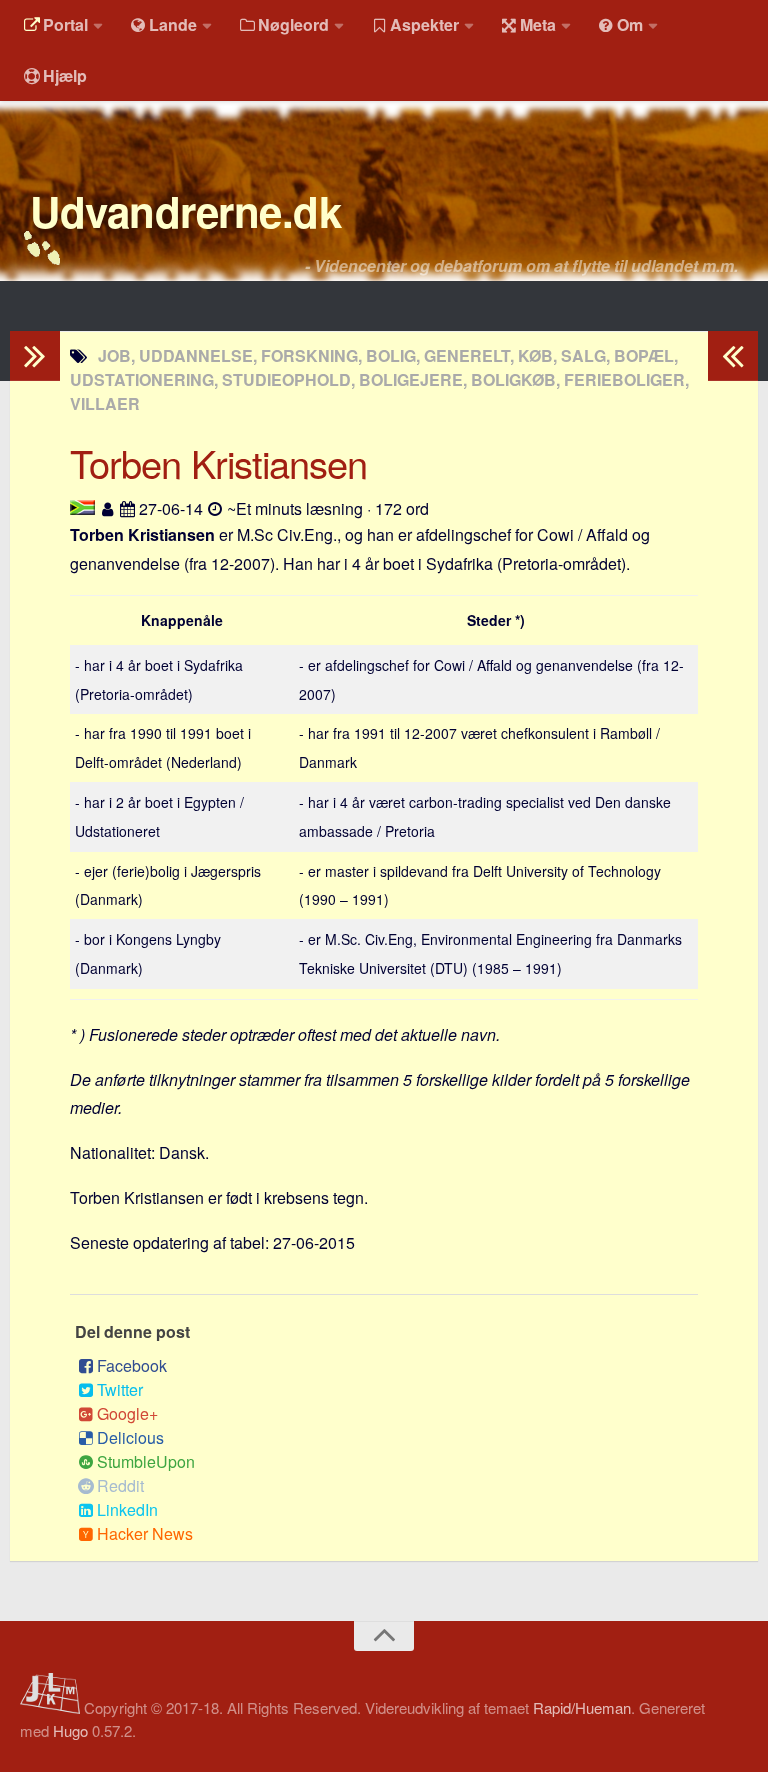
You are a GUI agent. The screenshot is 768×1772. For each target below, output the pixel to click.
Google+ (127, 1413)
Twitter (120, 1389)
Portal (65, 24)
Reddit (120, 1485)
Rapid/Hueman (582, 1707)
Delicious (130, 1437)
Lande (173, 24)
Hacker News (145, 1533)
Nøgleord (293, 24)
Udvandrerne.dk (185, 211)
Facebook (132, 1365)
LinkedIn (127, 1509)
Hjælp (65, 75)
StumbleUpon (146, 1461)
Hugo (70, 1730)
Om (630, 24)
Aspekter (424, 24)
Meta (538, 24)
